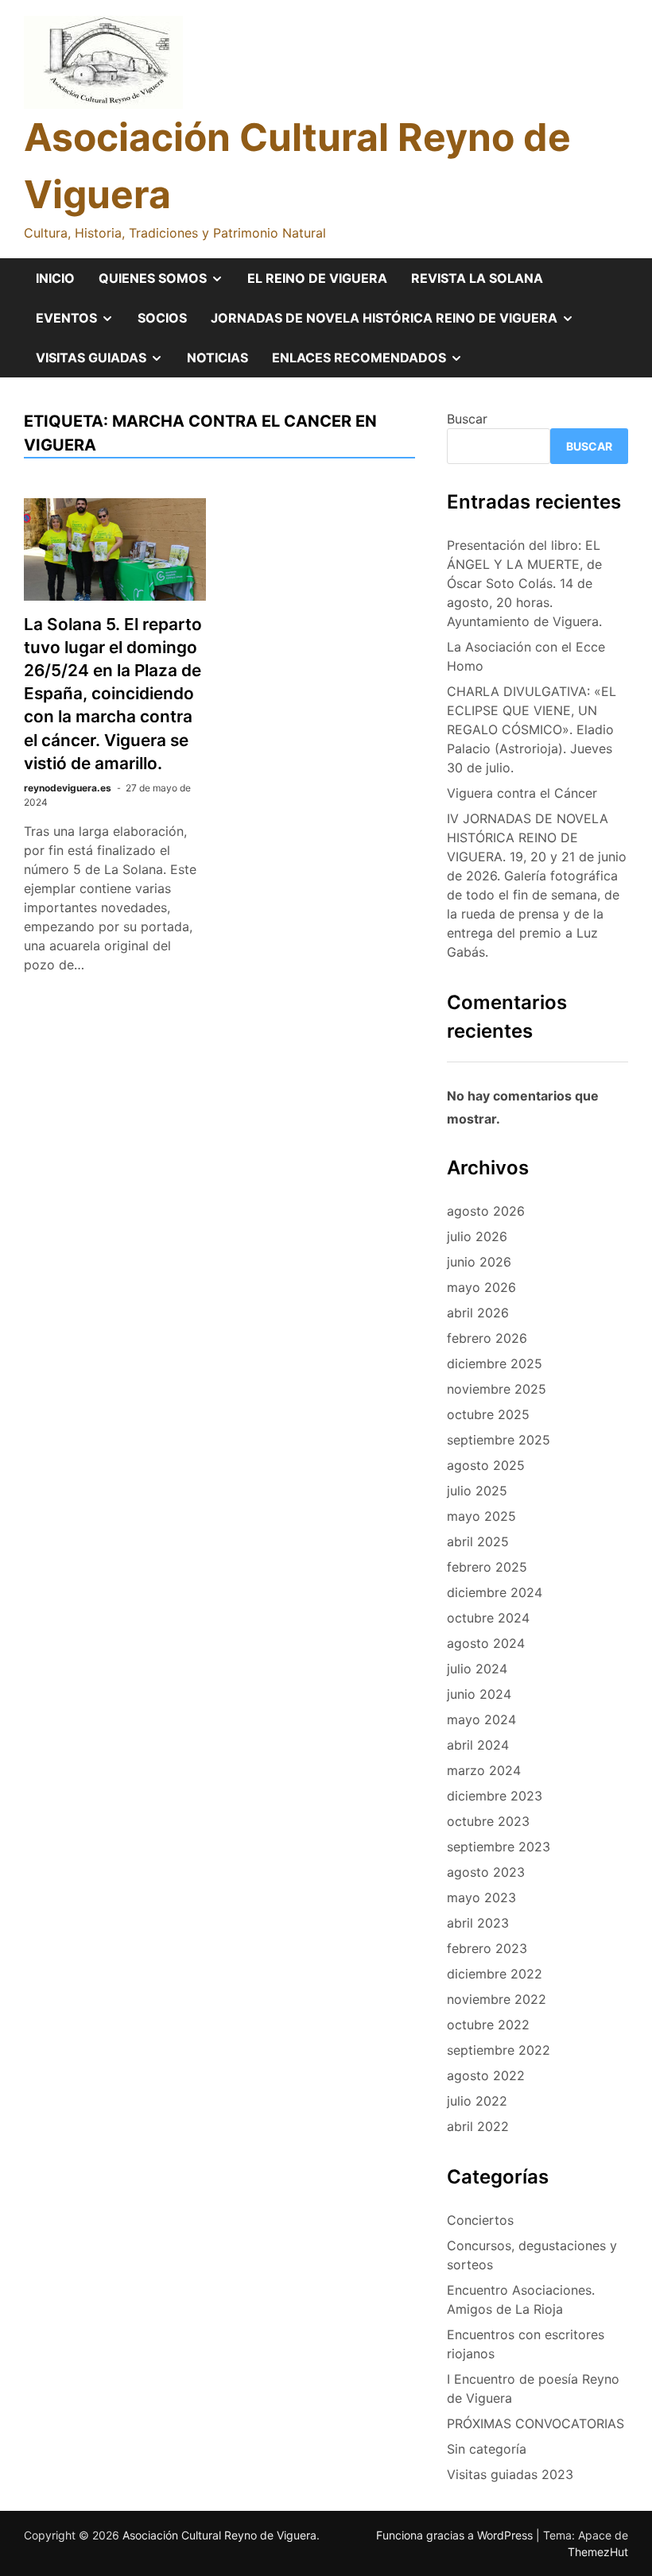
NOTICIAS (217, 358)
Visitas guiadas (105, 363)
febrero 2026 (487, 1338)
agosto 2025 (486, 1465)
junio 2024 (479, 1694)
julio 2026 (477, 1236)
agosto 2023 (486, 1872)
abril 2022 (478, 2126)
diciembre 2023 (495, 1796)
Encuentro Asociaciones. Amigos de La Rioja (521, 2299)
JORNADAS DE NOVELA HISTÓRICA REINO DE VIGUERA (398, 323)
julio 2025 (477, 1491)
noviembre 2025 (497, 1389)
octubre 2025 (488, 1414)
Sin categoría (487, 2449)
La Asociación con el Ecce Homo (526, 656)
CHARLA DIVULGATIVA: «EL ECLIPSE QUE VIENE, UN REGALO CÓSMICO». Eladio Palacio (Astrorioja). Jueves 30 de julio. (532, 729)
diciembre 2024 (495, 1592)
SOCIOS (162, 318)
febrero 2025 (487, 1567)
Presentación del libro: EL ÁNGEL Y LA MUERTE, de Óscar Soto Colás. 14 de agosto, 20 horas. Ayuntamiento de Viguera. (524, 583)
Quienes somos (167, 284)
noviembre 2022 (497, 1999)
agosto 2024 (486, 1643)
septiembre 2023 (499, 1847)
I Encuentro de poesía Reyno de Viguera (533, 2388)
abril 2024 (478, 1745)
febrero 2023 (487, 1948)
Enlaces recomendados (373, 363)
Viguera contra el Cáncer (522, 793)
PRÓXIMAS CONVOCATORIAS (536, 2423)
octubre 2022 (488, 2025)
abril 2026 (478, 1313)
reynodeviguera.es (68, 788)
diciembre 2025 (495, 1363)
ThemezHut (598, 2552)
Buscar (467, 419)
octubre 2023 (488, 1821)
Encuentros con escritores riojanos (526, 2344)
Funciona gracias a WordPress (456, 2535)
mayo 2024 (481, 1719)
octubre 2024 (488, 1618)
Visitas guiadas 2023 (510, 2474)
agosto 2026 (486, 1211)
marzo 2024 (484, 1770)
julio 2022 (477, 2101)
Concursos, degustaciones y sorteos (532, 2255)
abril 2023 (478, 1923)
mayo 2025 (481, 1516)
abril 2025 (478, 1541)
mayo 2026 (481, 1287)
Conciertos (480, 2220)
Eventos (81, 323)
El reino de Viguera (317, 278)
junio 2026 (479, 1262)
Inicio (55, 278)
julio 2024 (477, 1669)
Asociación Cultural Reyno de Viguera (219, 2535)
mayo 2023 (481, 1897)
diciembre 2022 (495, 1974)
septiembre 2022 (499, 2050)
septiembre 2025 (499, 1440)
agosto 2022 (486, 2075)
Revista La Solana (477, 278)
